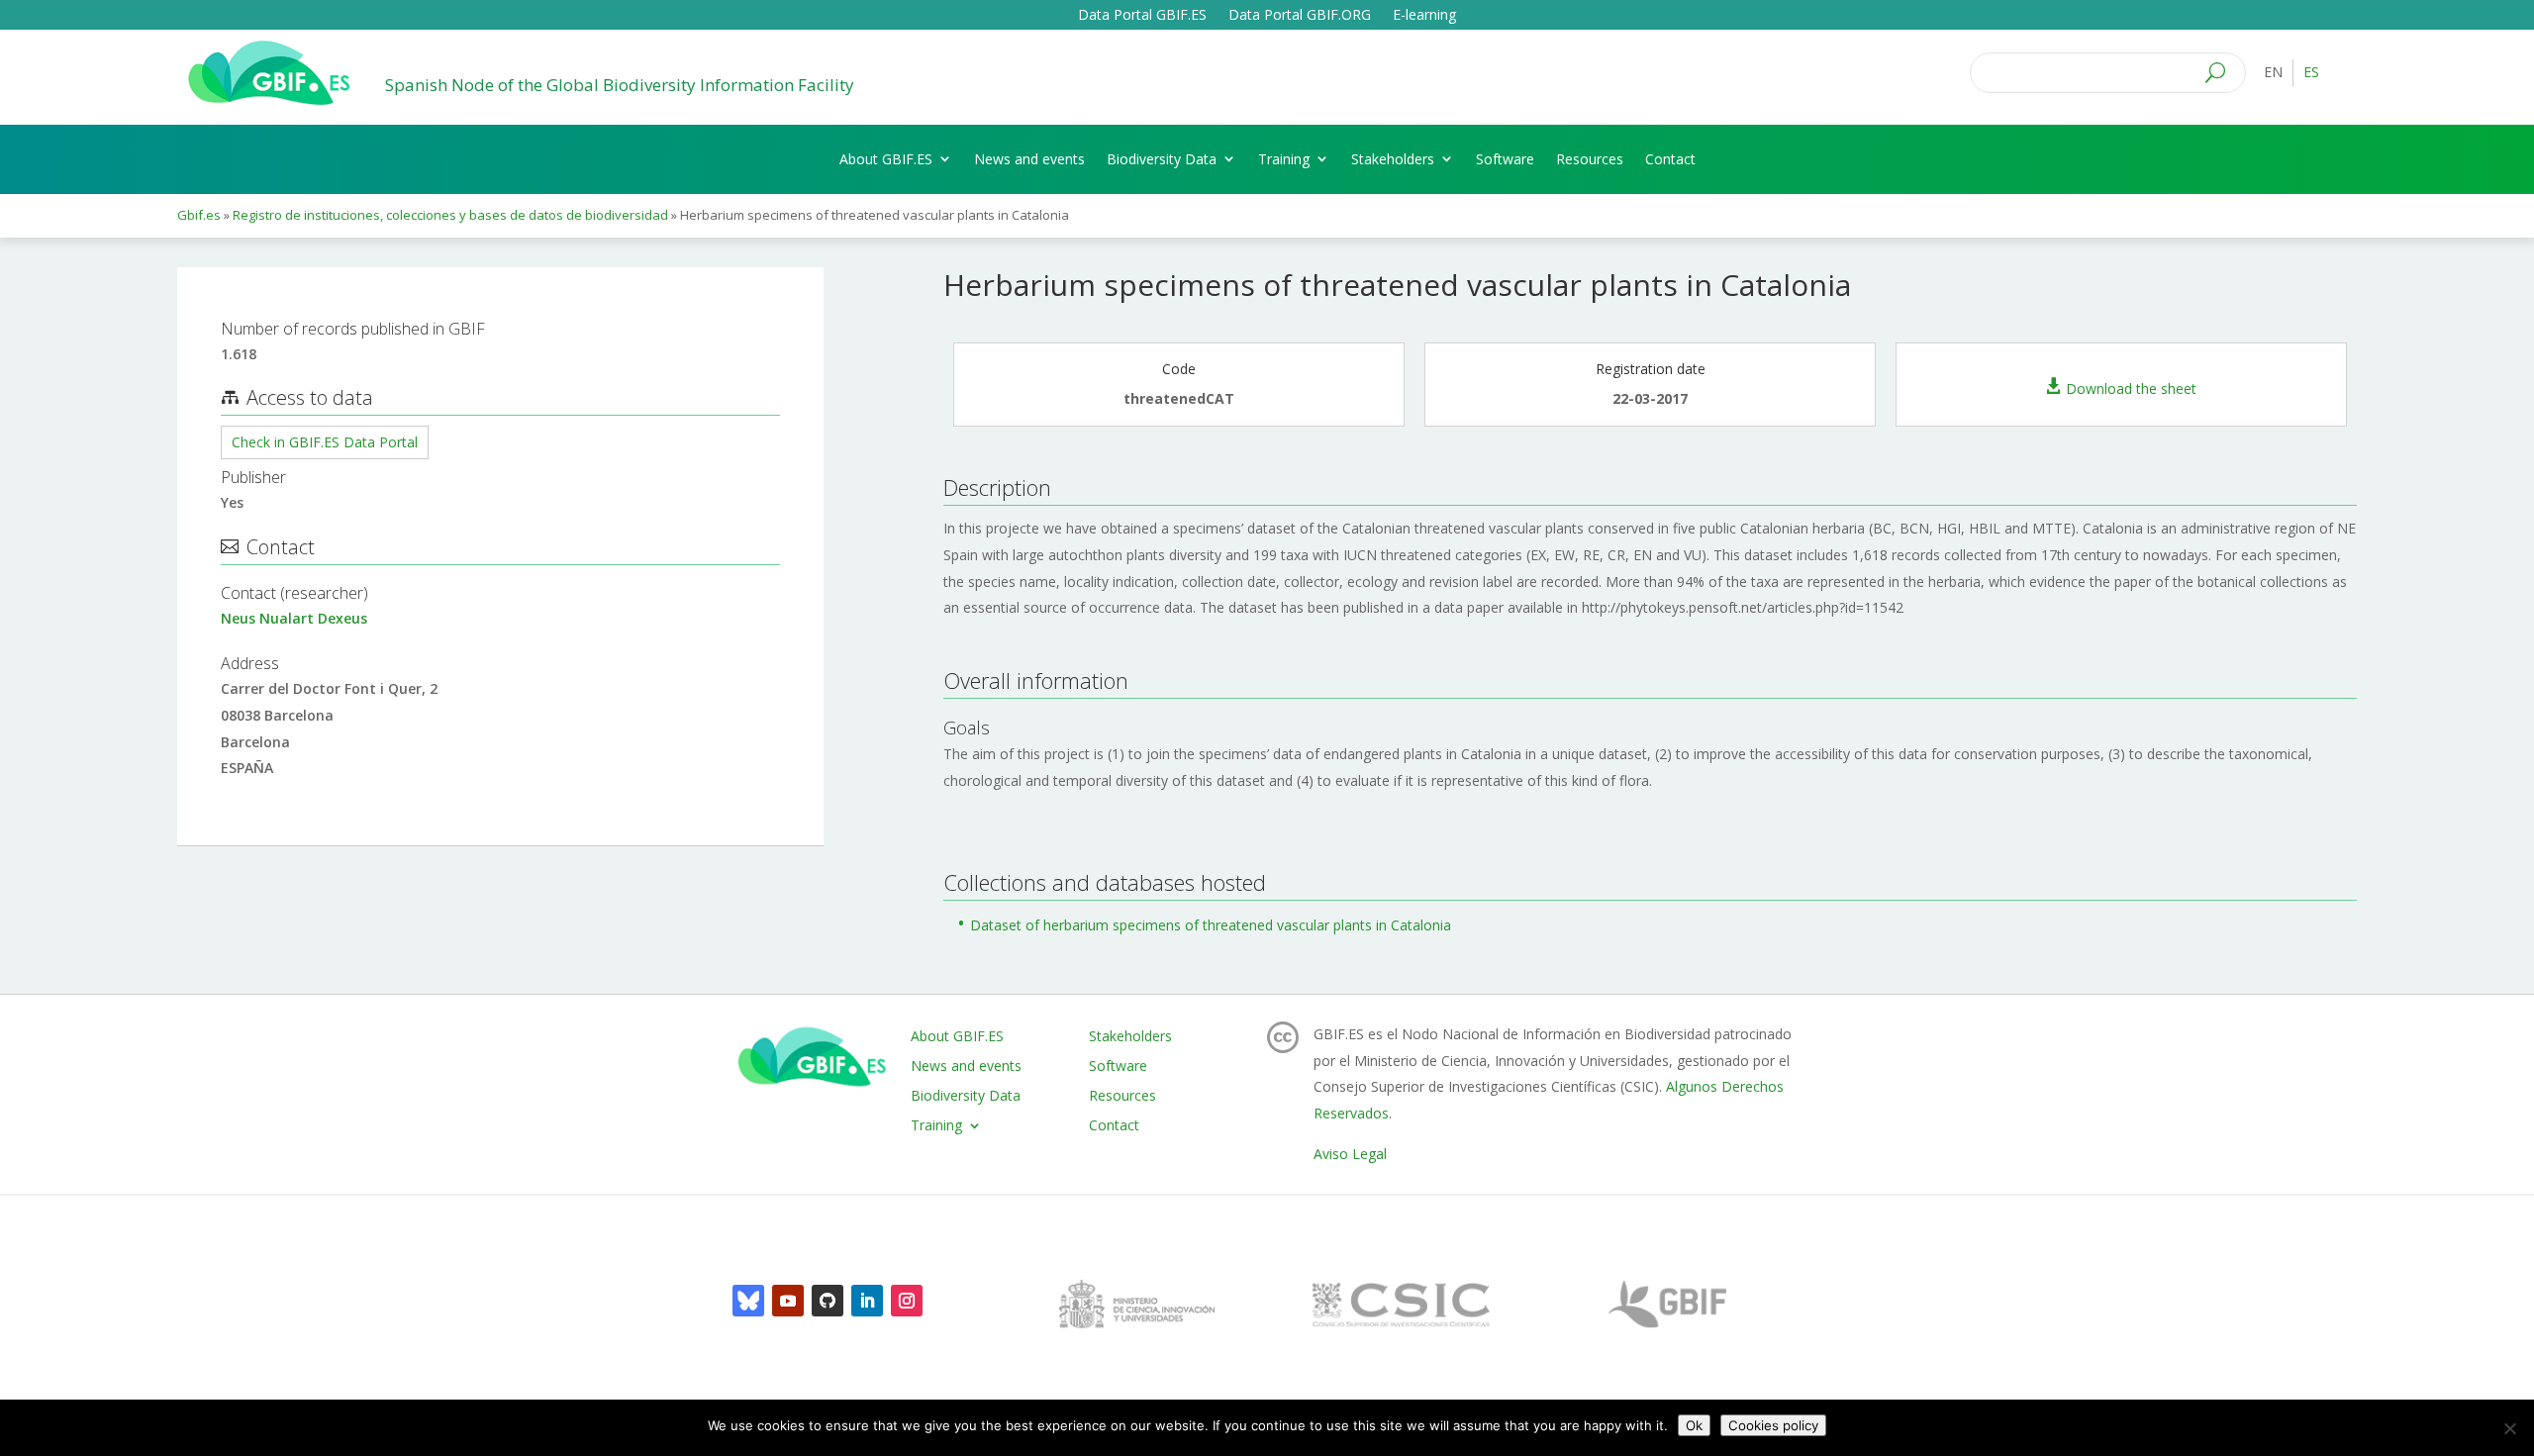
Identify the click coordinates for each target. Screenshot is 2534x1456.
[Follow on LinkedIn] (867, 1301)
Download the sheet (2131, 388)
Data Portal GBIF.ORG (1300, 16)
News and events (1029, 159)
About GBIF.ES (886, 159)
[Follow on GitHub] (828, 1301)
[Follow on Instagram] (907, 1301)
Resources (1590, 159)
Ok (1694, 1425)
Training (1284, 159)
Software (1505, 159)
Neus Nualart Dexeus (294, 618)
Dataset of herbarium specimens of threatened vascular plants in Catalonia (1211, 925)
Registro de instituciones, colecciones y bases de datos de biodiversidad (450, 215)
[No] (2509, 1428)
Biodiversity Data (1162, 159)
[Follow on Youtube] (788, 1301)
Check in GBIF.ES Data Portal (325, 442)
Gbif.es (199, 215)
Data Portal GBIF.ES (1142, 16)
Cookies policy (1773, 1425)
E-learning (1424, 16)
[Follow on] (748, 1301)
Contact (1670, 159)
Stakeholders (1393, 159)
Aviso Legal (1350, 1154)
